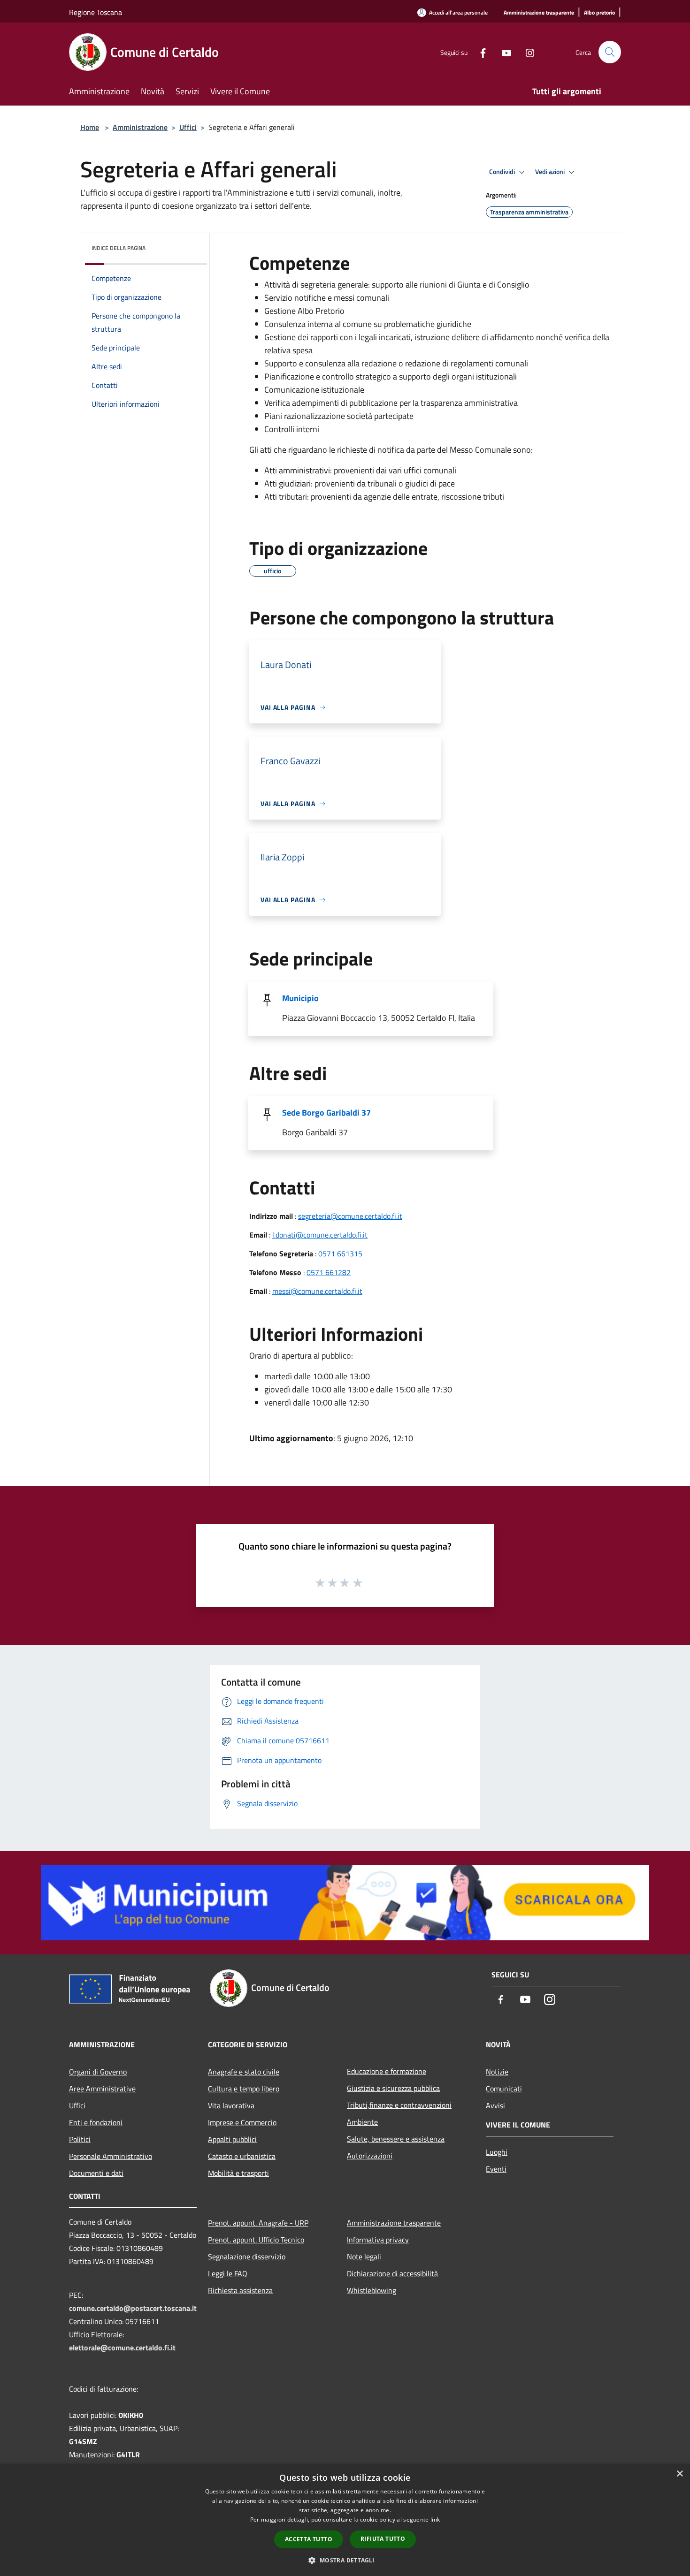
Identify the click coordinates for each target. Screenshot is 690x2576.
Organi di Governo (98, 2072)
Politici (80, 2139)
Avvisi (495, 2105)
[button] (345, 2560)
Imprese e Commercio (242, 2122)
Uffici (188, 127)
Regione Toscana (96, 12)
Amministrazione (140, 127)
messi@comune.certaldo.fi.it (317, 1291)
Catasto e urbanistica (242, 2156)
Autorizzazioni (370, 2156)
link (435, 2519)
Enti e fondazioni (96, 2122)
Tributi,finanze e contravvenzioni (399, 2105)
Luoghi (497, 2152)
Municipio (300, 998)
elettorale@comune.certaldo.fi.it (122, 2348)
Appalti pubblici (232, 2139)
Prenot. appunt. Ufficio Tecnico (256, 2240)
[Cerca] (610, 52)
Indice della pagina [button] (119, 248)
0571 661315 (340, 1254)
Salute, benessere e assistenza (396, 2139)
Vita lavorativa (231, 2105)
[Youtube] (503, 52)
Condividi (503, 172)
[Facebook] (479, 52)
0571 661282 (329, 1272)
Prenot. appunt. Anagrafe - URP (258, 2223)
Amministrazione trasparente (394, 2223)
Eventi (496, 2169)
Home (90, 127)
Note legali (364, 2257)
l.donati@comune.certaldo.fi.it (320, 1235)
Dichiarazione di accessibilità (392, 2273)
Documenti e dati (96, 2173)
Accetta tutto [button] (309, 2539)
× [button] (679, 2474)
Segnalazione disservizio (247, 2257)
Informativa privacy (378, 2240)
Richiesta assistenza (240, 2290)
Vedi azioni (551, 172)
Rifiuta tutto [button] (383, 2539)
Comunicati (504, 2089)
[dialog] (345, 2520)
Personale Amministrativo (111, 2156)
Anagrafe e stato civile (244, 2072)
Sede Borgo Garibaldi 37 (326, 1113)
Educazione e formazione (387, 2071)
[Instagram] (526, 52)
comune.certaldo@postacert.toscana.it (133, 2308)
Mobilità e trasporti (238, 2173)
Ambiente (362, 2122)
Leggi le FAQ (228, 2273)
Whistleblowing (372, 2290)
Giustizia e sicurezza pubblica (393, 2088)
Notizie (497, 2072)
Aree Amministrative (102, 2089)
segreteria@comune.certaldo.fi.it (350, 1216)
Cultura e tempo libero (244, 2089)
